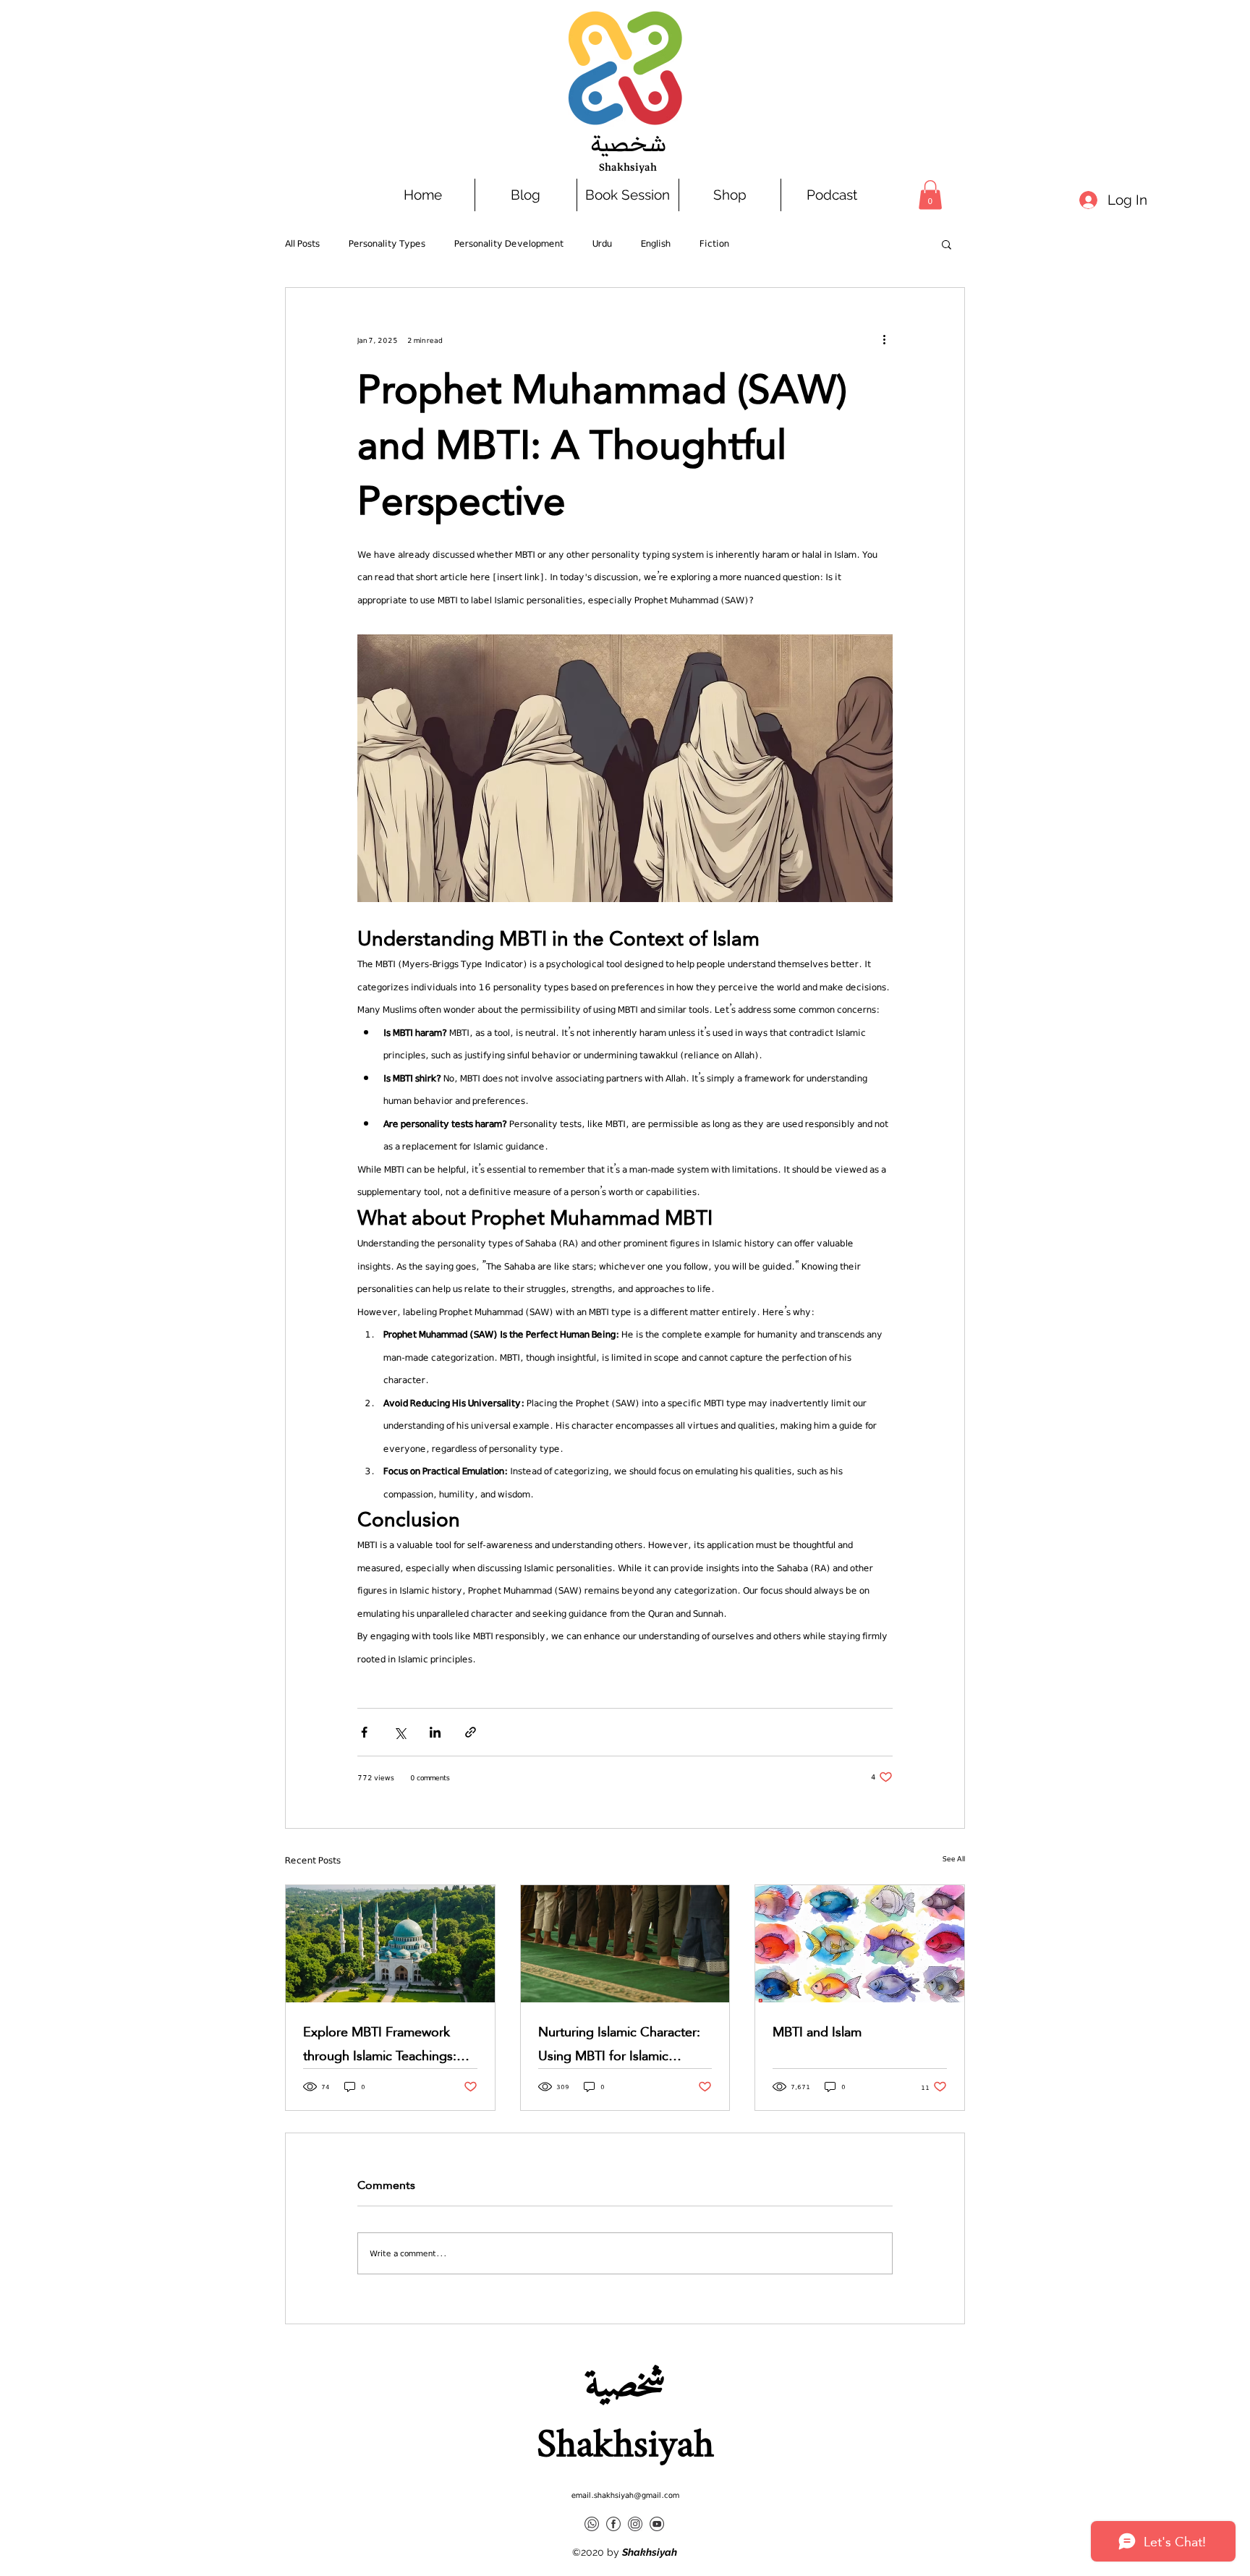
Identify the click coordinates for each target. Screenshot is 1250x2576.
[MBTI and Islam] (860, 1944)
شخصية (628, 144)
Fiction (714, 243)
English (656, 243)
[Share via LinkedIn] (435, 1732)
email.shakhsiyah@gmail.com (625, 2495)
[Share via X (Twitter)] (400, 1732)
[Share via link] (471, 1732)
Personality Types (387, 243)
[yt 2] (657, 2524)
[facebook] (613, 2524)
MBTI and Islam (817, 2032)
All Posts (302, 243)
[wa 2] (592, 2524)
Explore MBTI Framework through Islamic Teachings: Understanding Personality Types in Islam (380, 2044)
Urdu (602, 243)
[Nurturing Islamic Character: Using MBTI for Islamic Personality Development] (625, 1944)
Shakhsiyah (628, 167)
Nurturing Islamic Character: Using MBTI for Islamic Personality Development (619, 2044)
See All (954, 1858)
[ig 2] (635, 2524)
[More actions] (884, 340)
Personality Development (509, 243)
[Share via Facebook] (364, 1732)
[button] (930, 195)
